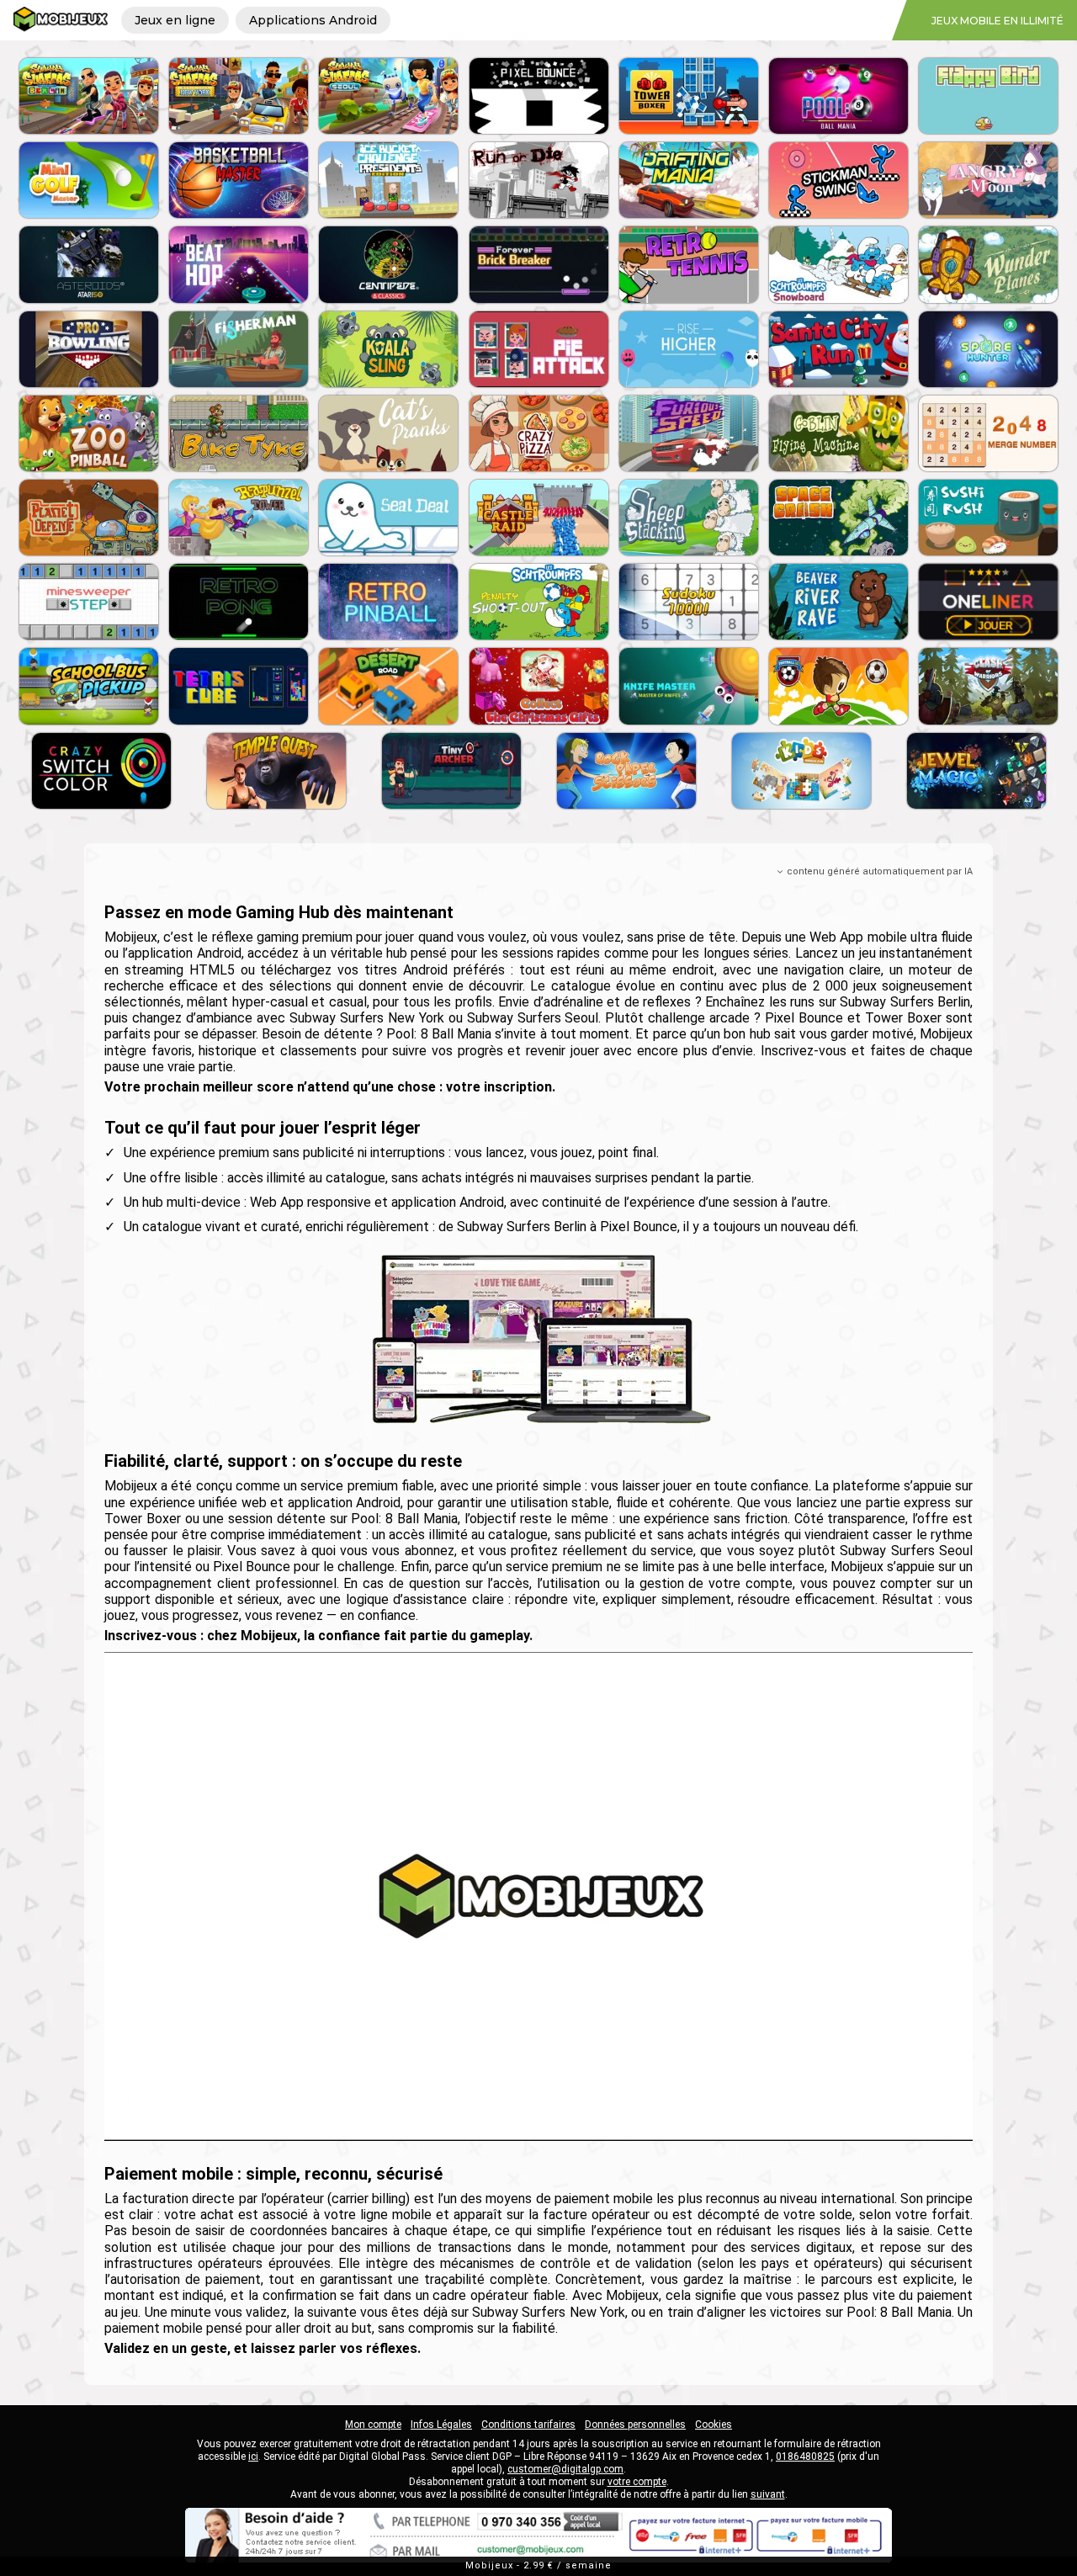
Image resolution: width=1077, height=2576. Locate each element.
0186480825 (805, 2456)
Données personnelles (635, 2425)
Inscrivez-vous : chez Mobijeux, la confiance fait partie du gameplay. (318, 1636)
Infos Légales (441, 2425)
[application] (538, 1896)
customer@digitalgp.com (565, 2469)
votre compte (637, 2482)
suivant (768, 2494)
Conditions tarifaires (528, 2425)
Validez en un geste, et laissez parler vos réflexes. (263, 2348)
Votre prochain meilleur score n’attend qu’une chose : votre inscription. (330, 1087)
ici (253, 2456)
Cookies (714, 2425)
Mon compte (373, 2425)
